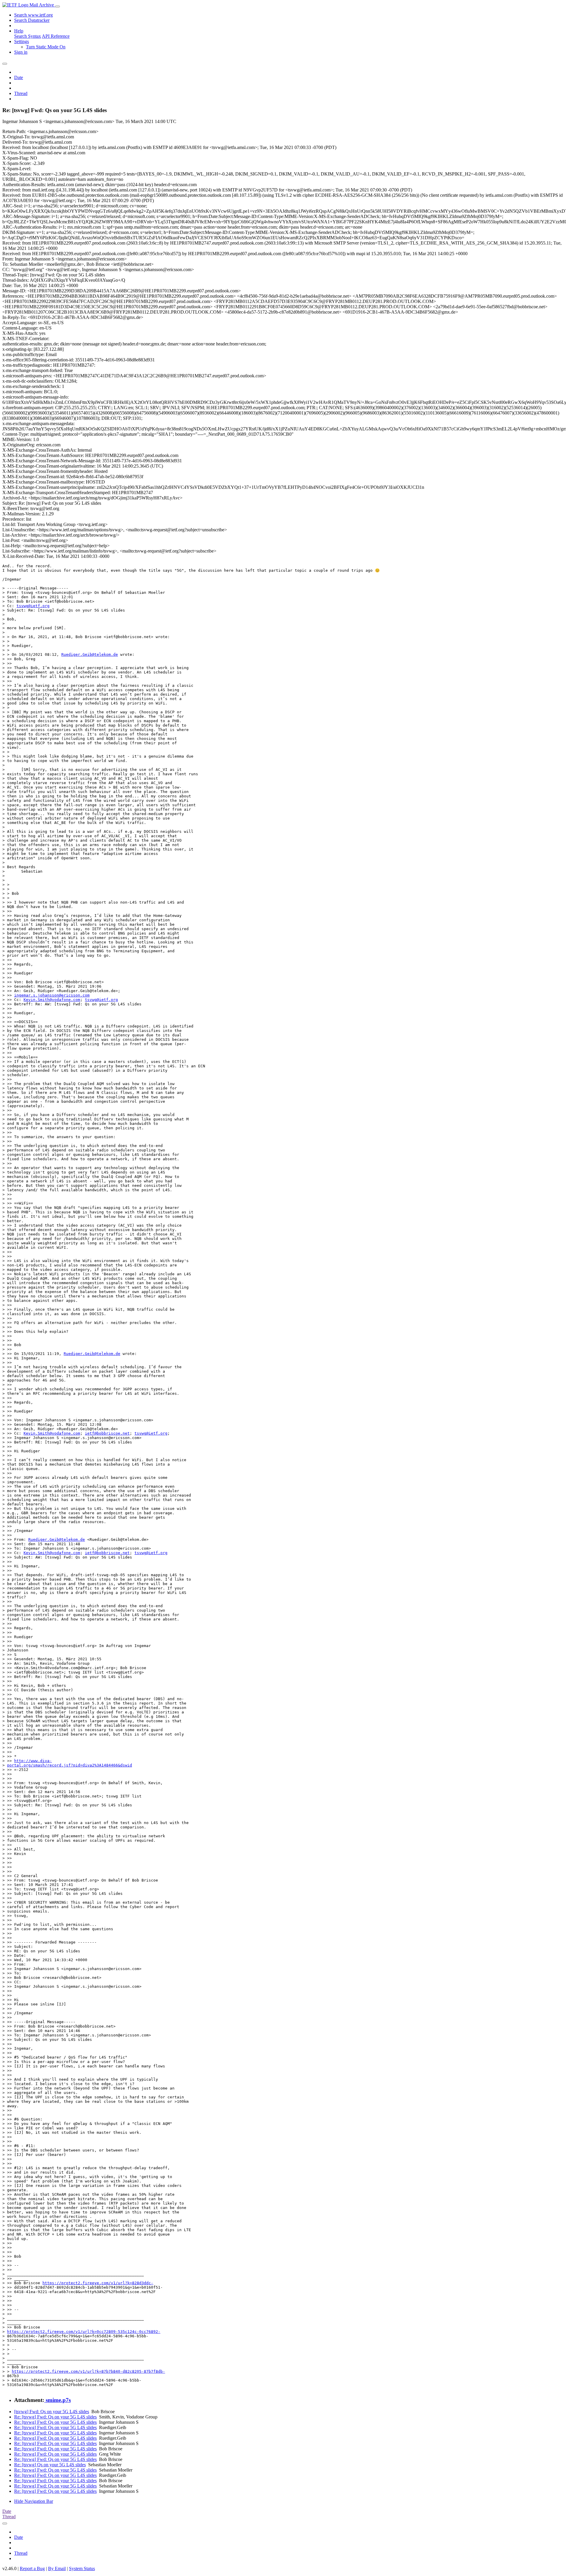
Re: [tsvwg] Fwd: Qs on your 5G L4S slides (55, 2417)
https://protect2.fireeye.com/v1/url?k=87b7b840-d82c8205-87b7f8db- (88, 2371)
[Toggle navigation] (57, 6)
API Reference (56, 36)
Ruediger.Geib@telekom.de (90, 654)
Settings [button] (22, 41)
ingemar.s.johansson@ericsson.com (52, 995)
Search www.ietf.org (33, 15)
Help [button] (19, 31)
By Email (57, 2568)
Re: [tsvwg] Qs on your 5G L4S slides (50, 2465)
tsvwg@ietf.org (33, 606)
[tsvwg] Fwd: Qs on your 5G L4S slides (52, 2412)
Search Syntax (28, 36)
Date (19, 77)
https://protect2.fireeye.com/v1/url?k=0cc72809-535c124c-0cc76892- (84, 2332)
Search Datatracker (32, 20)
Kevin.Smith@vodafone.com (52, 1000)
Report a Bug (32, 2568)
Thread (21, 93)
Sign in (21, 52)
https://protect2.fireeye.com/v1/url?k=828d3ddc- (98, 2283)
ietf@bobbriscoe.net (107, 1433)
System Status (82, 2568)
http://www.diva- (33, 1761)
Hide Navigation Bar (34, 2501)
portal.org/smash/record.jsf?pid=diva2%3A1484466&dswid (70, 1765)
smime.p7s (57, 2400)
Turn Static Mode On (46, 47)
